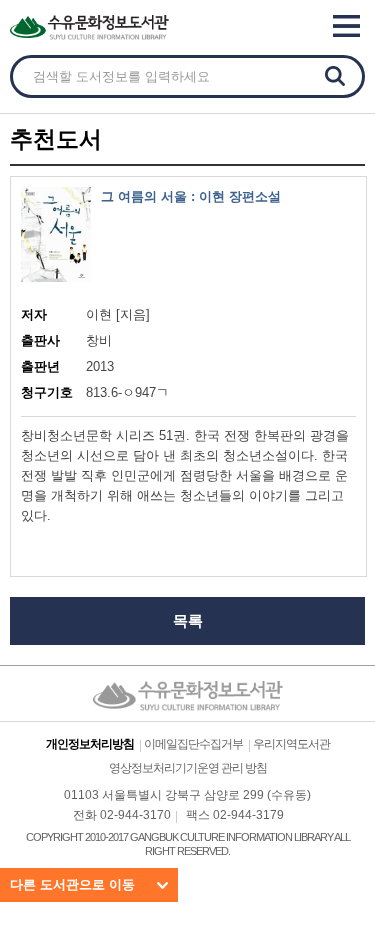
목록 (188, 620)
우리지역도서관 (291, 744)
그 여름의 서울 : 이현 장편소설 (191, 196)
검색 (335, 76)
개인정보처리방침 (90, 744)
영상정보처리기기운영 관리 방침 (188, 768)
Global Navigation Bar (351, 26)
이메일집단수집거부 (193, 744)
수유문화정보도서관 (130, 27)
